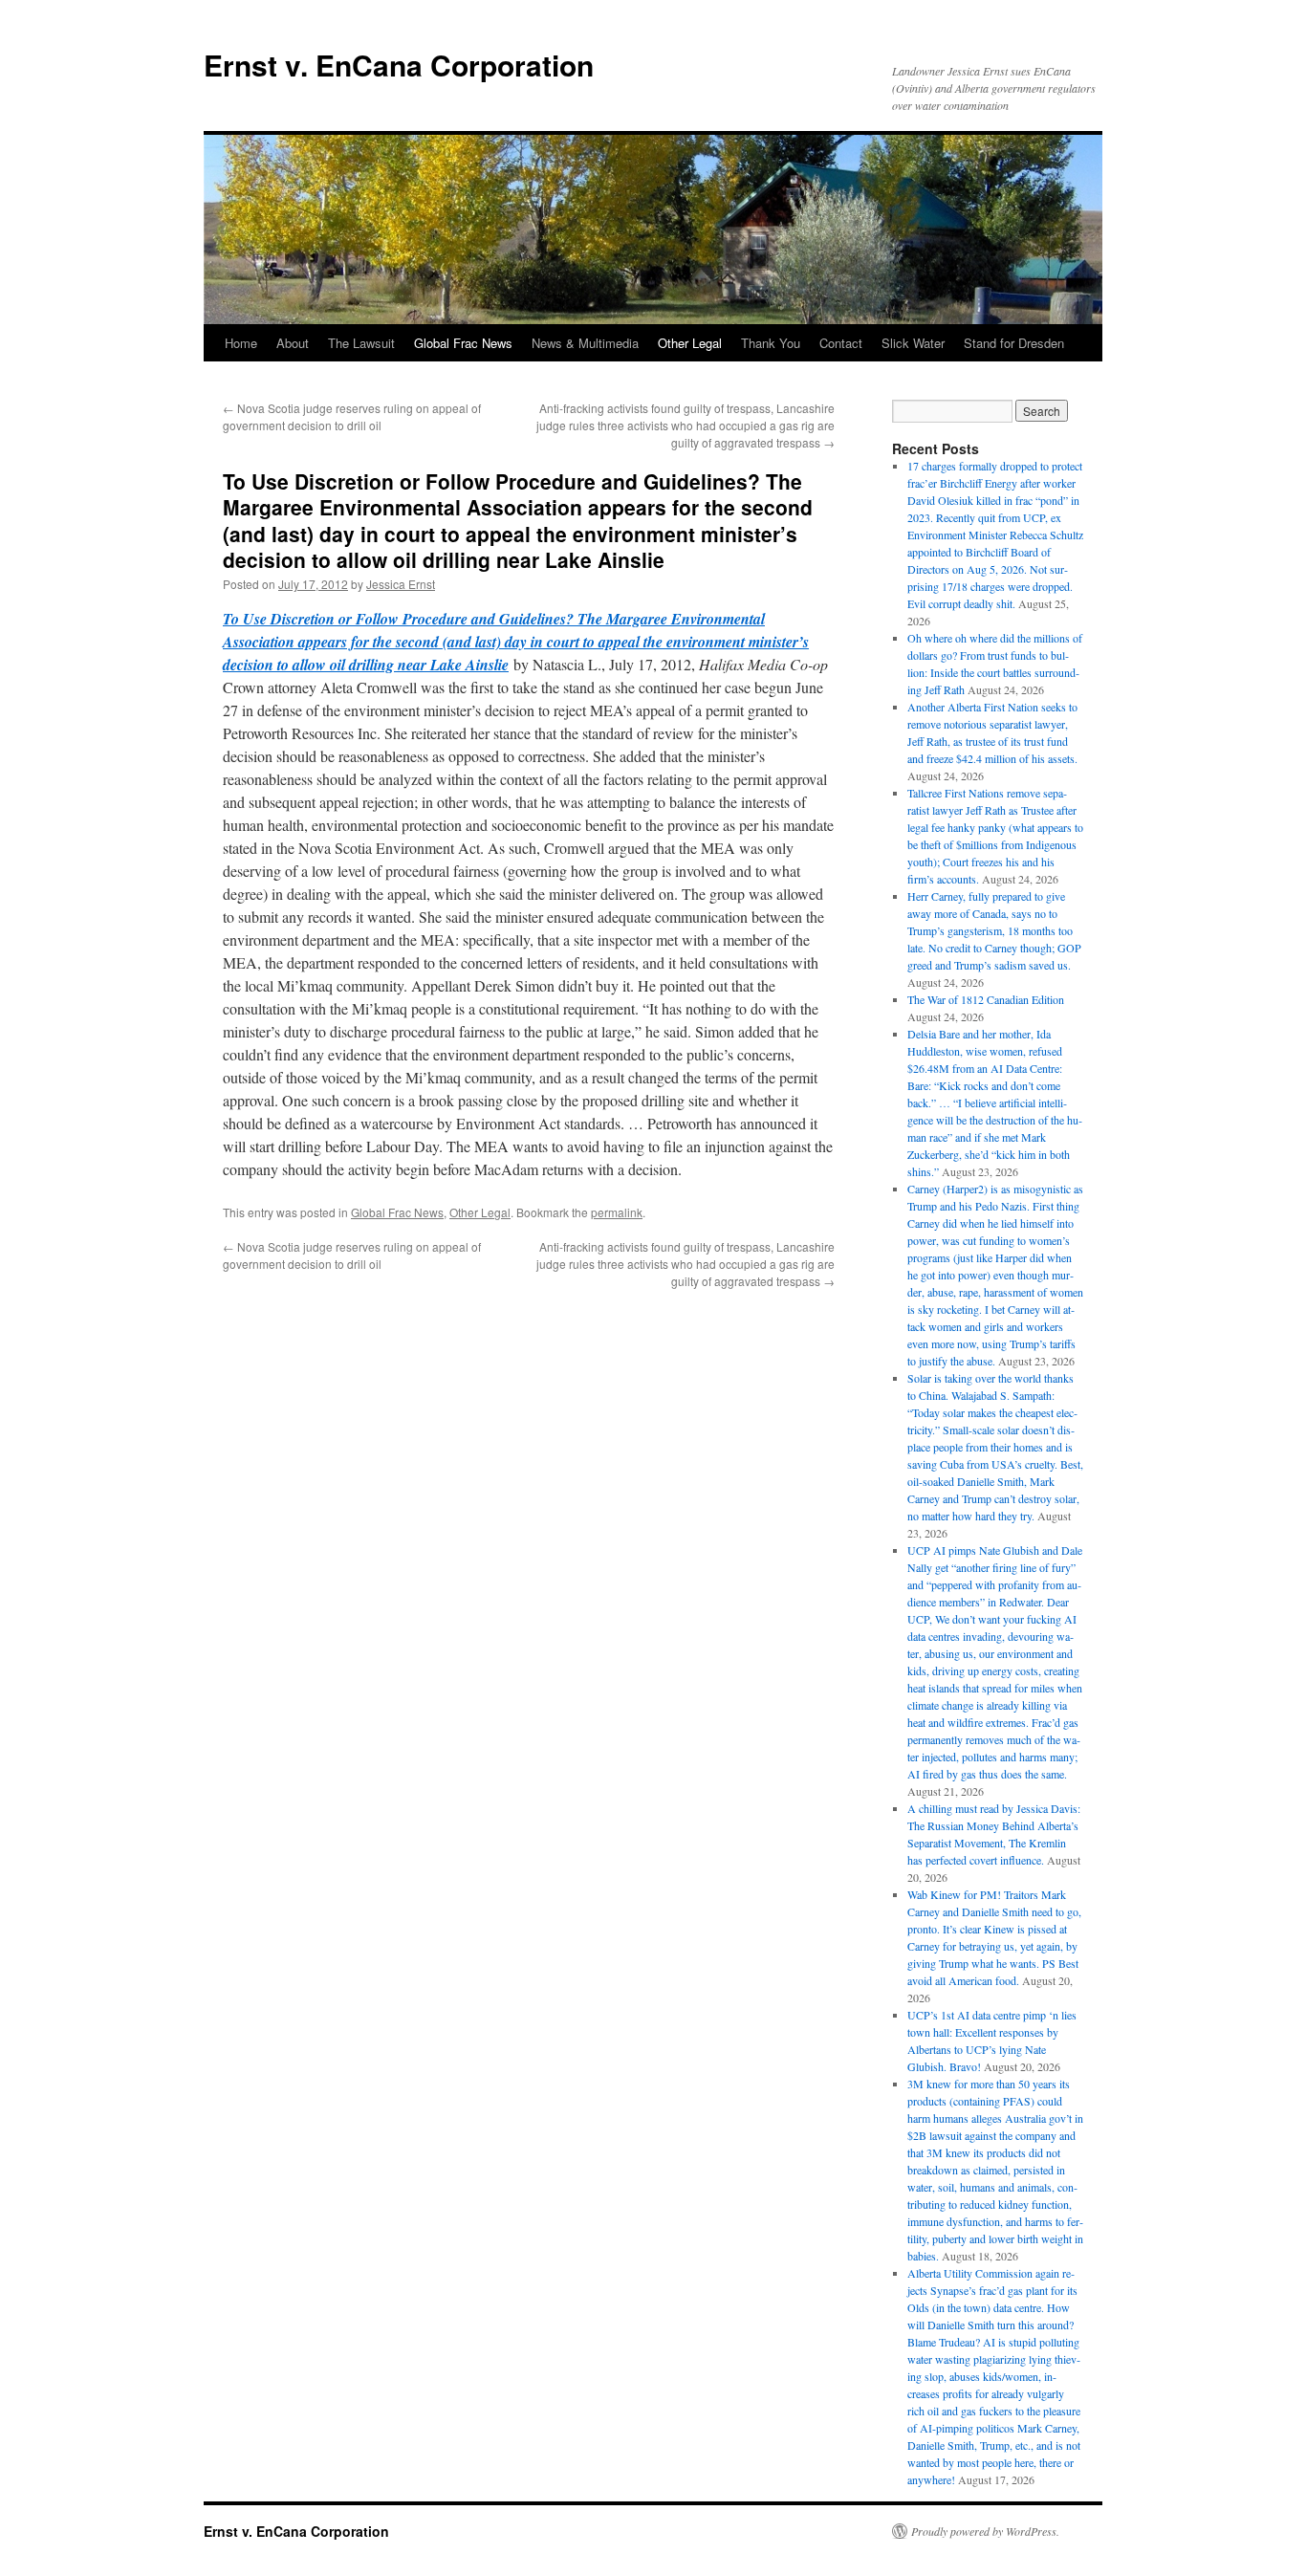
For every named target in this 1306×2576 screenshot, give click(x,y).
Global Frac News (463, 343)
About (293, 343)
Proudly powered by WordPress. (985, 2531)
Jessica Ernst (401, 584)
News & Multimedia (585, 343)
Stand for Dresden (1014, 343)
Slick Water (913, 343)
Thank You (771, 343)
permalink (617, 1212)
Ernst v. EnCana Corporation (399, 65)
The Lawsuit (361, 343)
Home (241, 343)
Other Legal (690, 343)
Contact (841, 343)
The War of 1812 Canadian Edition (986, 999)
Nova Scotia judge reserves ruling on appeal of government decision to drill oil (352, 416)
